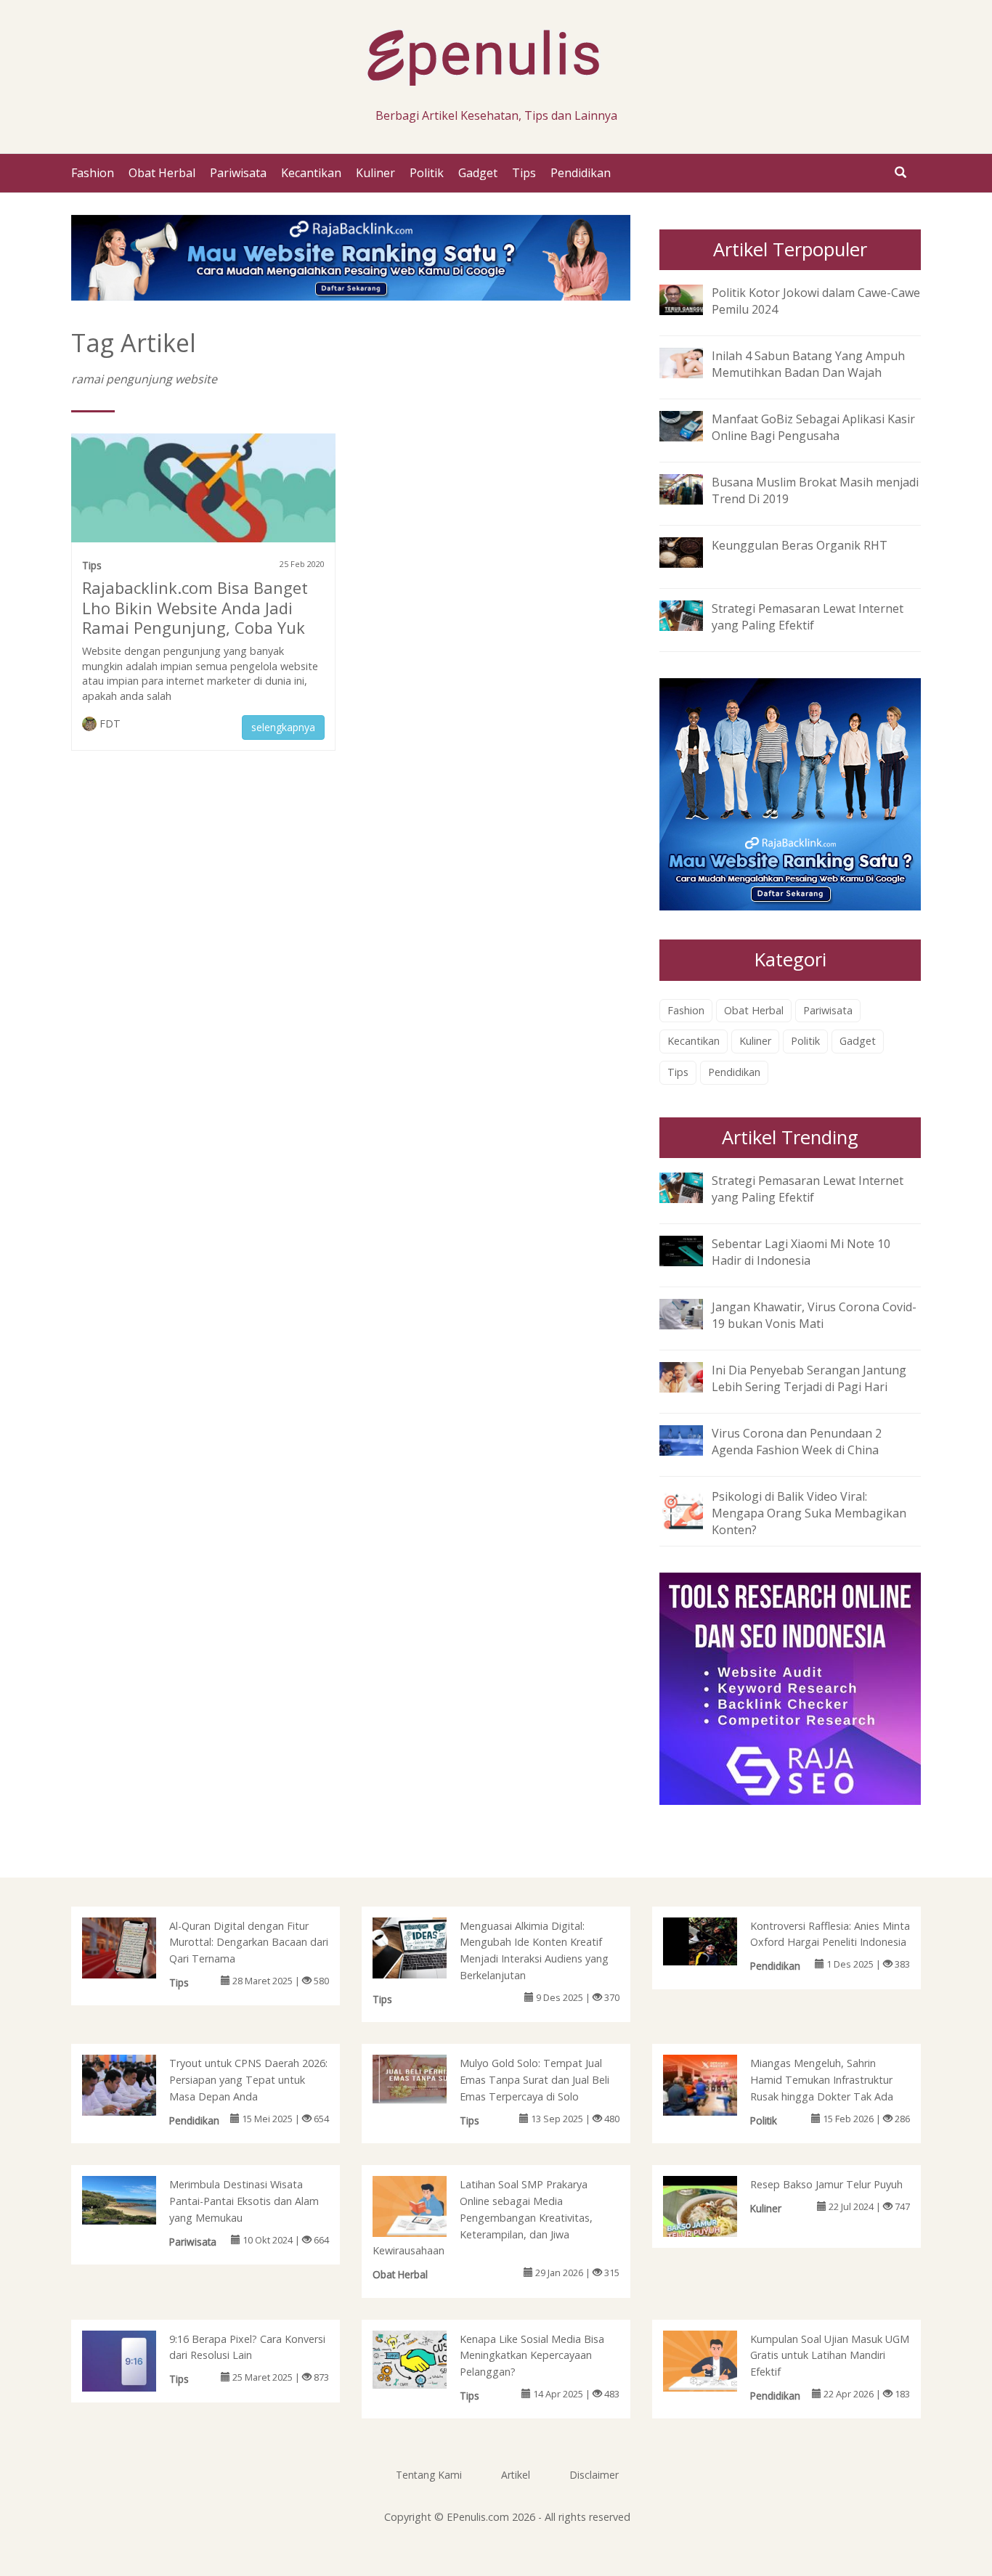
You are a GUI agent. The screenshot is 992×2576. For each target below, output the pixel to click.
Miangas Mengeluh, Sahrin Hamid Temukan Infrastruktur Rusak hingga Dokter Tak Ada (822, 2080)
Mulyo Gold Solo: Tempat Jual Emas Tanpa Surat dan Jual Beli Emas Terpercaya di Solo (534, 2080)
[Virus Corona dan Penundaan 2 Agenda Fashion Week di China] (692, 1439)
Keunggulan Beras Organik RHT (800, 545)
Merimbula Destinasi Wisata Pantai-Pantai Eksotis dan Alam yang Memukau (244, 2201)
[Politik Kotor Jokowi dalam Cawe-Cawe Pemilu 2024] (692, 298)
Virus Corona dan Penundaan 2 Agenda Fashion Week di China (797, 1442)
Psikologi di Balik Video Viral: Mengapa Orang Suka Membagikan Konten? (809, 1513)
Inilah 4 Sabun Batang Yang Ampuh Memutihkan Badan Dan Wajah (808, 364)
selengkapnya (283, 727)
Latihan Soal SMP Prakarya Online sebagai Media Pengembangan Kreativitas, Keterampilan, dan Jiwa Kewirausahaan (483, 2217)
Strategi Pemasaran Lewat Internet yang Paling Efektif (808, 617)
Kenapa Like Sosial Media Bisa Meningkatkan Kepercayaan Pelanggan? (532, 2356)
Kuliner (375, 173)
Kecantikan (311, 173)
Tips (524, 173)
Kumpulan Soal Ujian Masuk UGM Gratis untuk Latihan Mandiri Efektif (830, 2356)
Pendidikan (581, 173)
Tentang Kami (429, 2475)
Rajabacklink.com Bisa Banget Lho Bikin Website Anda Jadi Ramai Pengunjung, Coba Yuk (195, 608)
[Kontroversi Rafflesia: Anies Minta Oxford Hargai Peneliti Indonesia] (715, 1940)
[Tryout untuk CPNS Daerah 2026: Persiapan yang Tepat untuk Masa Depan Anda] (134, 2088)
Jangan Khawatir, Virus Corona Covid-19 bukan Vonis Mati (814, 1315)
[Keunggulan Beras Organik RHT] (692, 551)
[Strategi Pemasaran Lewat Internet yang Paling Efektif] (692, 615)
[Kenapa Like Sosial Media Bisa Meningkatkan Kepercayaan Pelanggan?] (424, 2358)
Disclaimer (594, 2475)
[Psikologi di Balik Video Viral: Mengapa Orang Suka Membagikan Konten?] (692, 1509)
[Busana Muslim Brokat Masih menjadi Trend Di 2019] (692, 488)
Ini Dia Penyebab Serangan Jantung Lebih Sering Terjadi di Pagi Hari (809, 1378)
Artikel (516, 2475)
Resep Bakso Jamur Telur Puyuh (826, 2184)
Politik (427, 173)
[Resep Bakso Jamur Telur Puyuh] (715, 2214)
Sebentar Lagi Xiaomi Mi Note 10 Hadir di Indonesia (801, 1252)
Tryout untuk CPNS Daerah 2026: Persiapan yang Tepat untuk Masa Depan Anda (248, 2080)
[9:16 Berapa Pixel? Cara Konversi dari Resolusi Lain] (134, 2360)
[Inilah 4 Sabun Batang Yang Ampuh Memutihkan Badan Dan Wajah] (692, 362)
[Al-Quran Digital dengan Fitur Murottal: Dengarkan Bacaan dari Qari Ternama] (134, 1949)
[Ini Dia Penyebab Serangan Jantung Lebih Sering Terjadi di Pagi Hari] (692, 1376)
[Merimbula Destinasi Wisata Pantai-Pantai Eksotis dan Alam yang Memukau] (134, 2199)
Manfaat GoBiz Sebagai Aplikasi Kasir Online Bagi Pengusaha (813, 427)
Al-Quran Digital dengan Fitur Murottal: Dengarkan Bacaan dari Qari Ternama (249, 1943)
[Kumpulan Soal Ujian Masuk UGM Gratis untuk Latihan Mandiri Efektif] (715, 2363)
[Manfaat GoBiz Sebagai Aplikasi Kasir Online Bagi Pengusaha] (692, 425)
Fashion (93, 173)
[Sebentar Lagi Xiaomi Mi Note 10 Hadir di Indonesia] (692, 1250)
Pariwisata (238, 173)
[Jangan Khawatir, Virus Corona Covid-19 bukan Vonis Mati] (692, 1313)
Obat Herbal (162, 173)
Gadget (478, 173)
